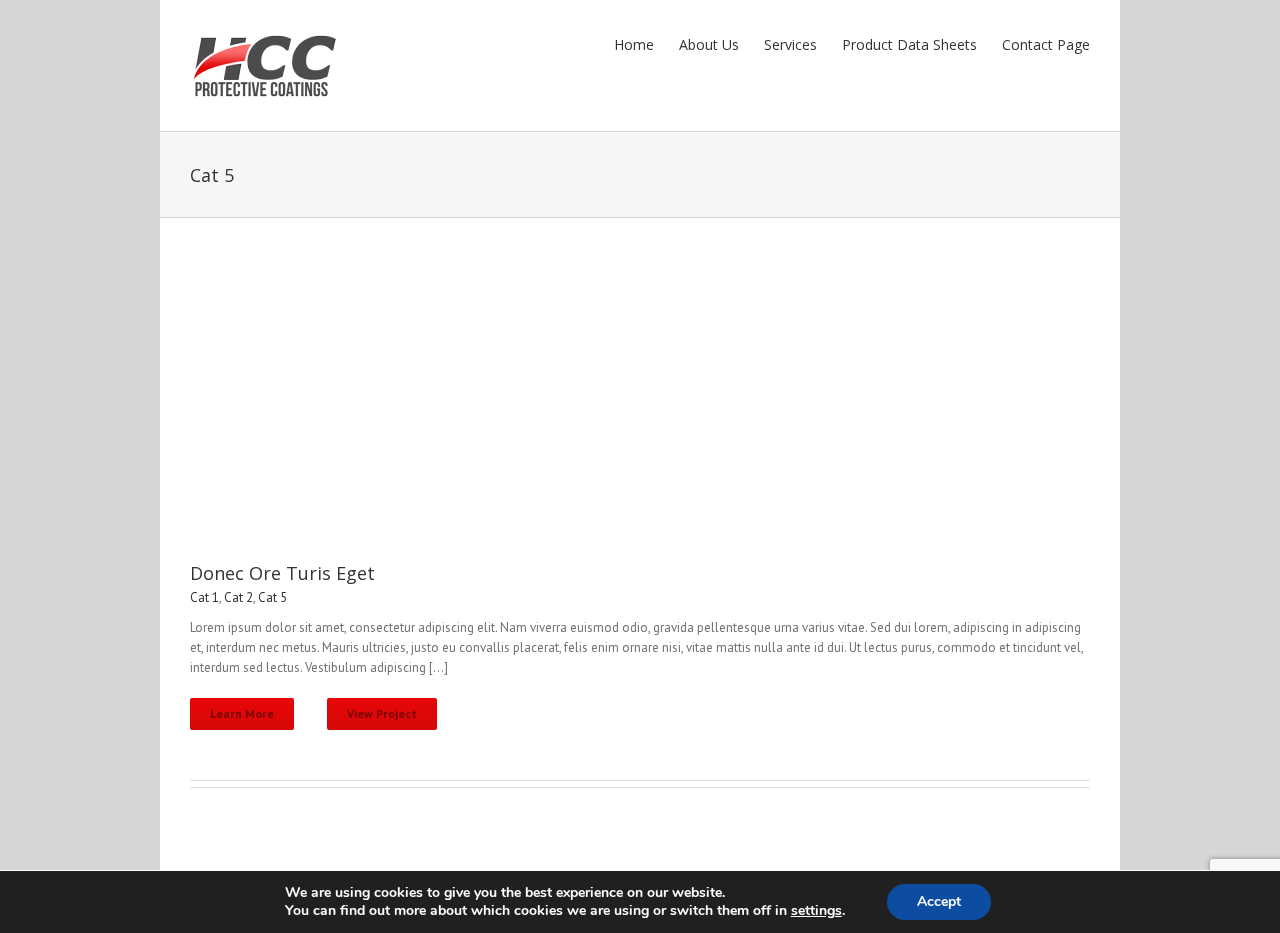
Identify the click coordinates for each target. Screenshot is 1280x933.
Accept (939, 901)
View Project (382, 713)
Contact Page (1046, 44)
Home (634, 44)
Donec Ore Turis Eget (282, 573)
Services (790, 44)
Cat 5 (272, 597)
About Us (709, 44)
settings (816, 911)
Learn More (242, 713)
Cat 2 (238, 597)
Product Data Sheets (909, 44)
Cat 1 (204, 597)
